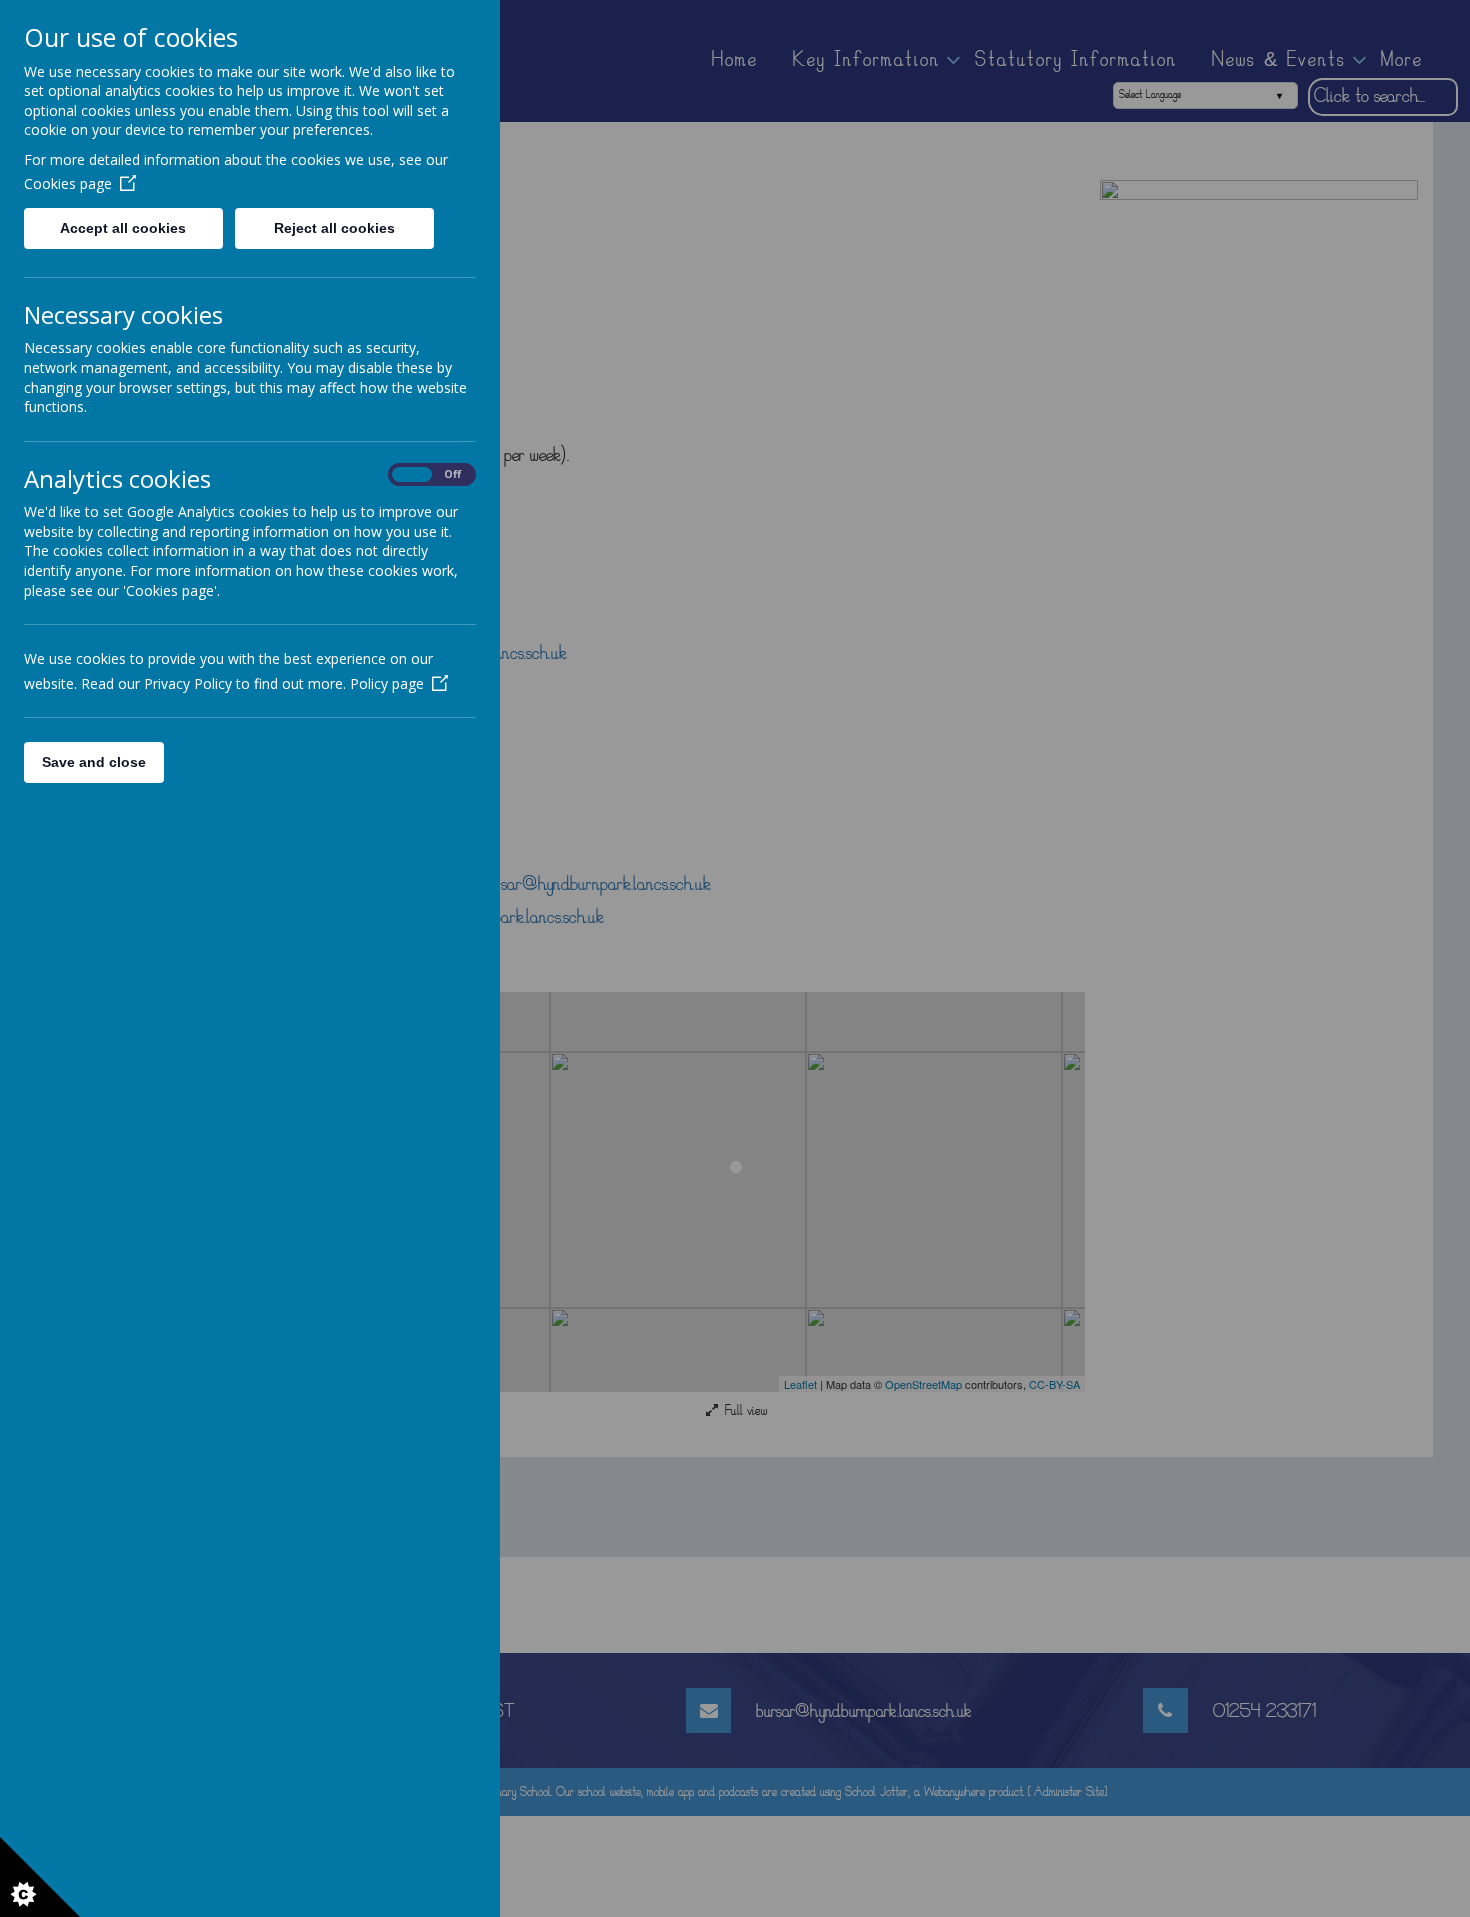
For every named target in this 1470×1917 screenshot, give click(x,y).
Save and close (94, 762)
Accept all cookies (123, 228)
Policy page (387, 683)
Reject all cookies (334, 228)
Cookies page (68, 183)
